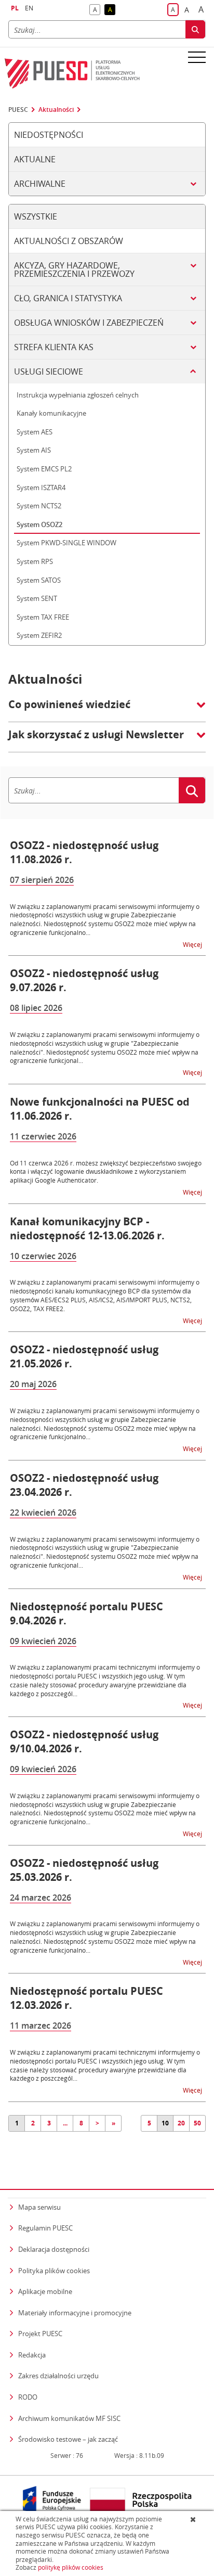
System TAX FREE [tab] (43, 617)
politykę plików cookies (71, 2567)
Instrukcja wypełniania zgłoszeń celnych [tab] (78, 395)
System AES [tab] (35, 432)
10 (165, 2123)
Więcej (193, 944)
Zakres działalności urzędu (58, 2375)
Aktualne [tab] (35, 159)
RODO (28, 2397)
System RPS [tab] (35, 561)
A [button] (97, 10)
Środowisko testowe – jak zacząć (68, 2439)
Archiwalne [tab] (40, 184)
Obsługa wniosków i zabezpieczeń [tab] (89, 323)
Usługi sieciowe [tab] (49, 371)
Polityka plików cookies (54, 2271)
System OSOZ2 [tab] (39, 524)
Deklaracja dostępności (54, 2249)
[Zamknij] (194, 2519)
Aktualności (56, 110)
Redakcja (32, 2355)
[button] (107, 710)
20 (181, 2123)
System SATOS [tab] (39, 580)
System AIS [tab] (34, 450)
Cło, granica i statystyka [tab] (68, 298)
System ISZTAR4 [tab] (41, 488)
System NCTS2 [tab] (39, 506)
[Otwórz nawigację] (197, 57)
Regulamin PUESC (45, 2228)
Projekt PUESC (40, 2334)
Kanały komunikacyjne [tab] (51, 413)
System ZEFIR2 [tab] (39, 635)
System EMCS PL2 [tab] (44, 469)
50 (197, 2123)
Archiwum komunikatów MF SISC (69, 2418)
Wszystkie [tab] (36, 216)
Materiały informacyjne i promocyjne (75, 2313)
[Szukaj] (195, 29)
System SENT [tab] (37, 598)
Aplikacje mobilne (45, 2291)
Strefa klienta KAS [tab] (54, 347)
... (65, 2123)
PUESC (18, 110)
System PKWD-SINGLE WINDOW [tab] (66, 543)
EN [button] (29, 8)
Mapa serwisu (39, 2207)
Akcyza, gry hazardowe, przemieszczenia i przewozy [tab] (74, 270)
